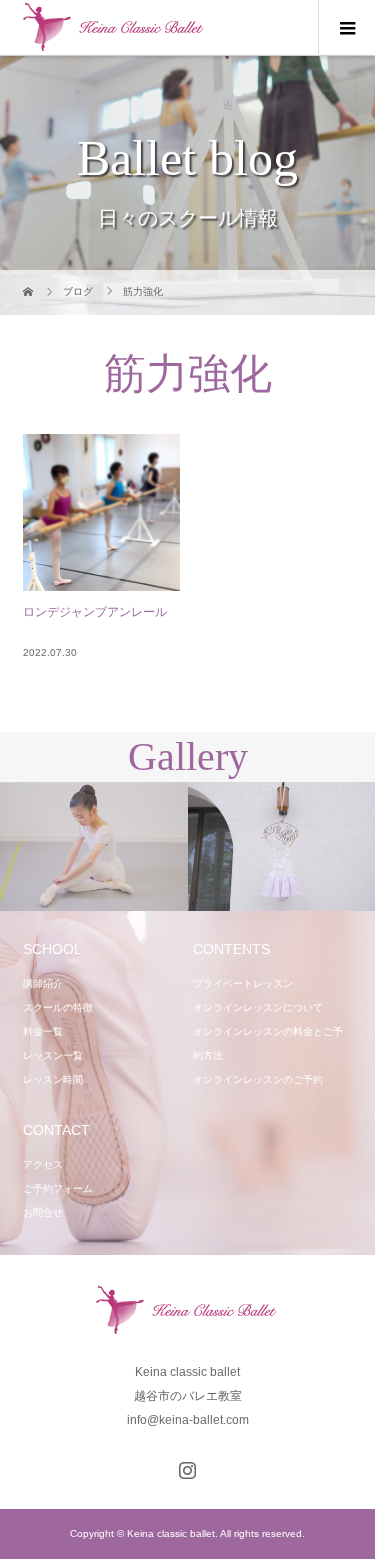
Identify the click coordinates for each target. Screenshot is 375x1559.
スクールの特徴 (58, 1007)
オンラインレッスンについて (258, 1007)
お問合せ (43, 1212)
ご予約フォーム (58, 1188)
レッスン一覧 (53, 1055)
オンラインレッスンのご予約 (258, 1079)
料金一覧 (43, 1031)
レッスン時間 (53, 1079)
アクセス (43, 1164)
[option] (94, 847)
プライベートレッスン (243, 983)
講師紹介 (43, 983)
